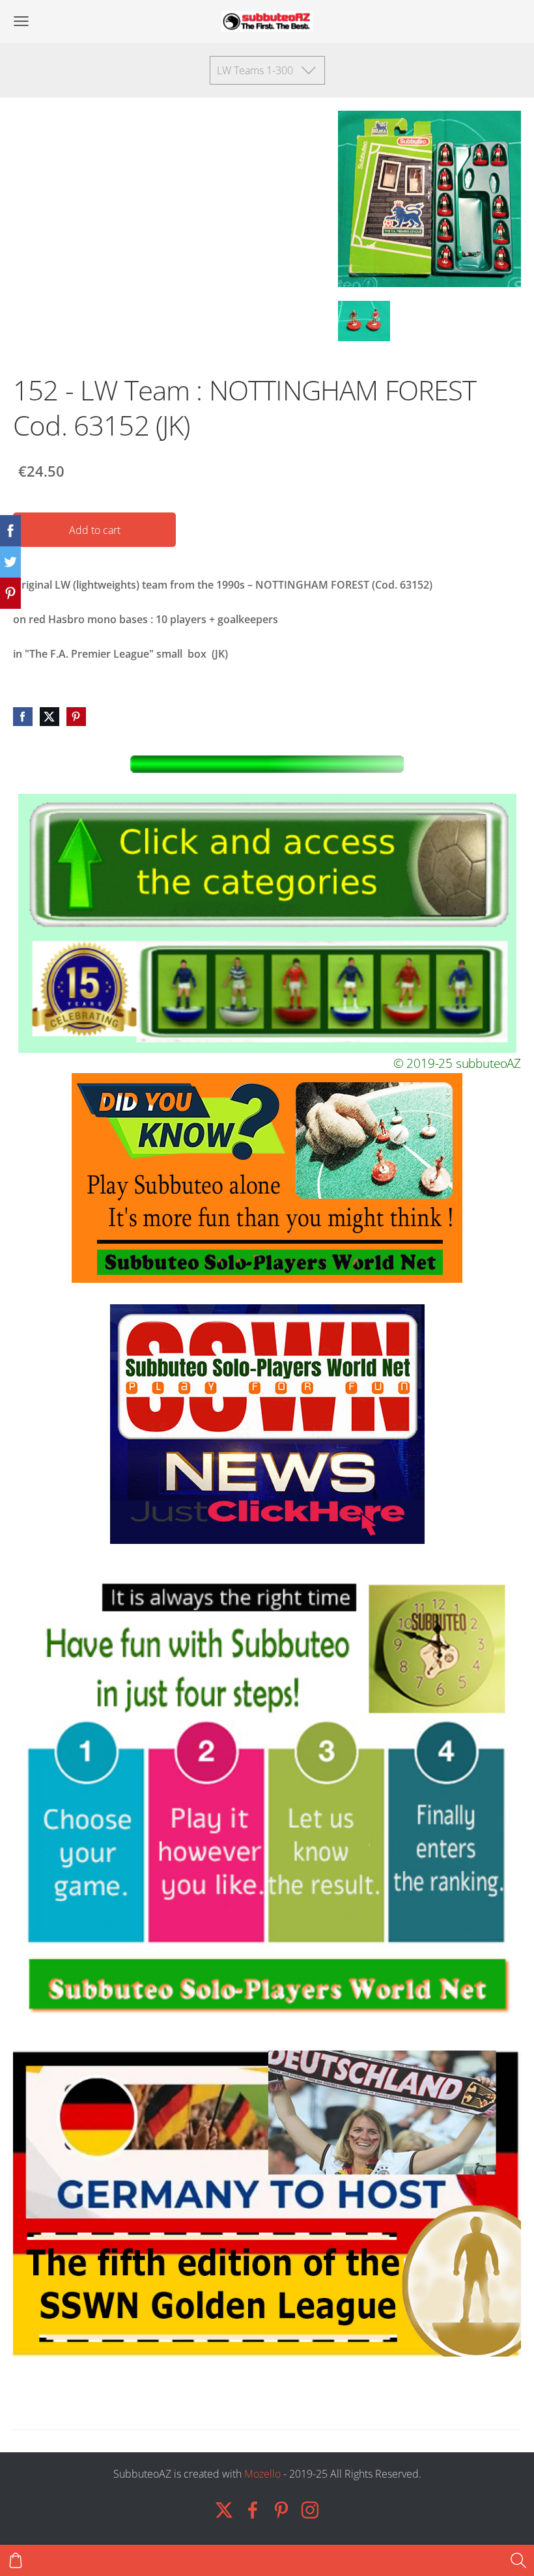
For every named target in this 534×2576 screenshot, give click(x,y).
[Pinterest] (281, 2510)
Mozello (262, 2474)
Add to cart (95, 530)
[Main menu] (21, 21)
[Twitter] (224, 2510)
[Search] (518, 2560)
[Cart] (16, 2560)
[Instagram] (310, 2510)
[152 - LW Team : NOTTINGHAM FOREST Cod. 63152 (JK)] (364, 321)
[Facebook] (253, 2510)
